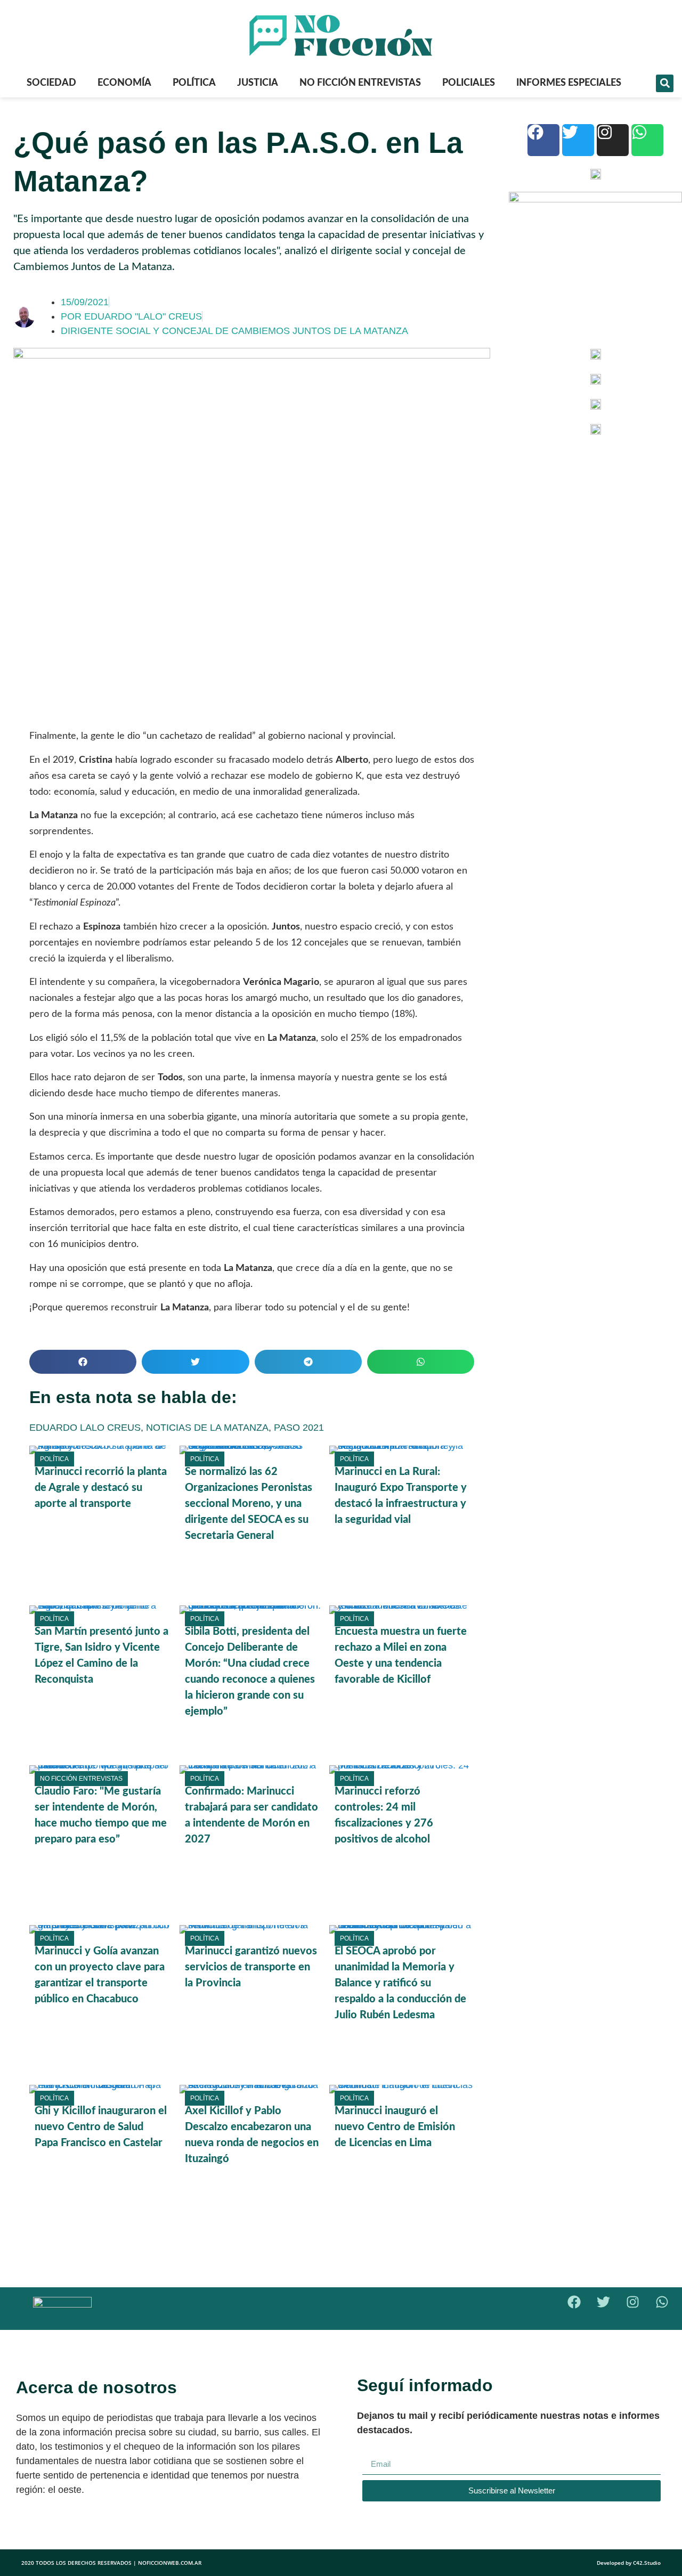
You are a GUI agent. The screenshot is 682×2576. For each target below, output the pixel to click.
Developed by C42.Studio (629, 2563)
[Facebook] (543, 140)
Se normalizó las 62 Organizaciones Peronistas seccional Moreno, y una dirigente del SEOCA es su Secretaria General (249, 1504)
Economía (124, 83)
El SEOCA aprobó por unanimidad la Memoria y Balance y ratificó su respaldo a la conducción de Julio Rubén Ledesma (400, 1983)
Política (194, 83)
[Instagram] (613, 140)
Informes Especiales (569, 83)
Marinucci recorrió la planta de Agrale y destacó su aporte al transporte (101, 1488)
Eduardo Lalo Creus (85, 1428)
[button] (665, 83)
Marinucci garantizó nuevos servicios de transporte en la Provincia (251, 1967)
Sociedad (51, 83)
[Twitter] (578, 140)
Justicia (258, 83)
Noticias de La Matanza (207, 1428)
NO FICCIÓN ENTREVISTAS (360, 83)
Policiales (469, 83)
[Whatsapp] (647, 140)
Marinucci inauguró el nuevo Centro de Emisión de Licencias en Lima (395, 2127)
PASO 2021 (299, 1428)
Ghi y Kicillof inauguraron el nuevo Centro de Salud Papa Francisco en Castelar (101, 2127)
